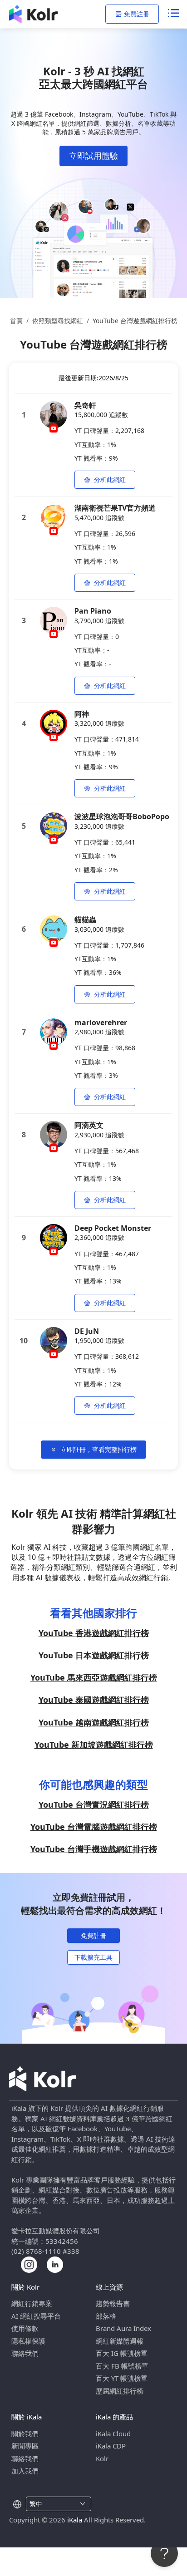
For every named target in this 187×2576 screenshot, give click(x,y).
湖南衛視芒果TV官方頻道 (115, 508)
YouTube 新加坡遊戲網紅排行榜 (94, 1745)
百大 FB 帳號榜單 (122, 2366)
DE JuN (87, 1331)
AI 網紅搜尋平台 (36, 2316)
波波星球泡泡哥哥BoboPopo (122, 816)
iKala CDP (111, 2446)
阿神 (82, 714)
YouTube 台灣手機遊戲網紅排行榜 (94, 1849)
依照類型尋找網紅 (58, 321)
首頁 (16, 321)
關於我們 (25, 2433)
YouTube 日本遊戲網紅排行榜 (94, 1655)
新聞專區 (25, 2446)
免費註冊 (137, 14)
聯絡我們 (25, 2353)
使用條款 (25, 2328)
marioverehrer (101, 1023)
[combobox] (53, 2504)
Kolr (102, 2458)
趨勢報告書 (113, 2303)
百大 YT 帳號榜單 (122, 2378)
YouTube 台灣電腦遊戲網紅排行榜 (94, 1827)
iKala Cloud (113, 2433)
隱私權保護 (28, 2341)
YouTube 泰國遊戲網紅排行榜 (94, 1700)
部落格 (106, 2316)
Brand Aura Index (123, 2328)
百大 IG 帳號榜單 (122, 2353)
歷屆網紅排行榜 (120, 2391)
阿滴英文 (89, 1125)
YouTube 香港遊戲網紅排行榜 (94, 1633)
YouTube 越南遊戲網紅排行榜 (94, 1722)
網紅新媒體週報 (120, 2341)
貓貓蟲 (85, 919)
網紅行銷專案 (32, 2303)
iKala (75, 2520)
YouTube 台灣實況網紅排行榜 (94, 1804)
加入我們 (25, 2471)
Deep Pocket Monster (113, 1228)
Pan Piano (93, 611)
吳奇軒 (85, 405)
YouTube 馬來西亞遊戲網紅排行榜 (94, 1677)
